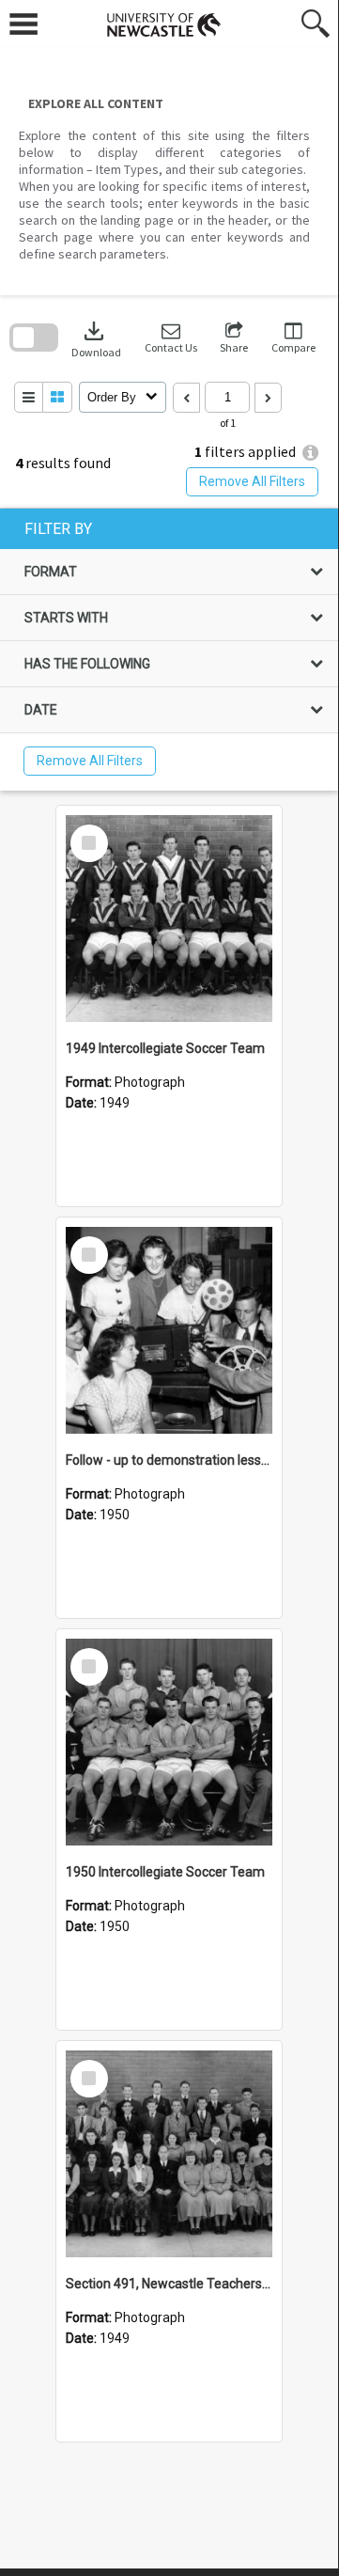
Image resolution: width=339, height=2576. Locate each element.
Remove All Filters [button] (252, 481)
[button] (171, 338)
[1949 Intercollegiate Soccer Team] (169, 919)
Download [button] (96, 338)
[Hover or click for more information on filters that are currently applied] (310, 453)
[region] (169, 650)
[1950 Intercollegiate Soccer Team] (169, 1742)
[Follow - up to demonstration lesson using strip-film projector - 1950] (169, 1330)
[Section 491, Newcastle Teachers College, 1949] (169, 2154)
